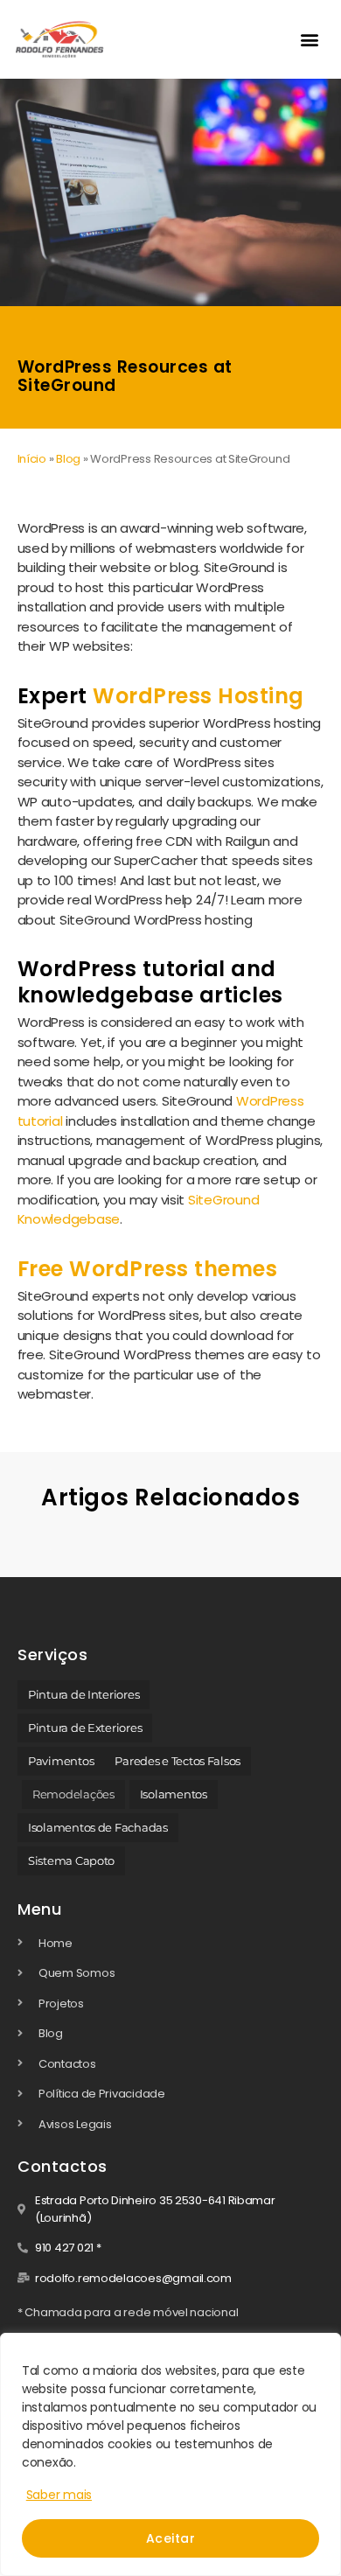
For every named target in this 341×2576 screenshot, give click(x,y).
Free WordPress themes (148, 1269)
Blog (68, 459)
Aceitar (170, 2538)
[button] (310, 39)
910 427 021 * (68, 2248)
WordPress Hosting (198, 696)
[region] (170, 2454)
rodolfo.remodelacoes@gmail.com (133, 2278)
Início (32, 459)
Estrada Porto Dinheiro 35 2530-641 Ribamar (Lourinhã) (155, 2209)
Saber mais (59, 2495)
